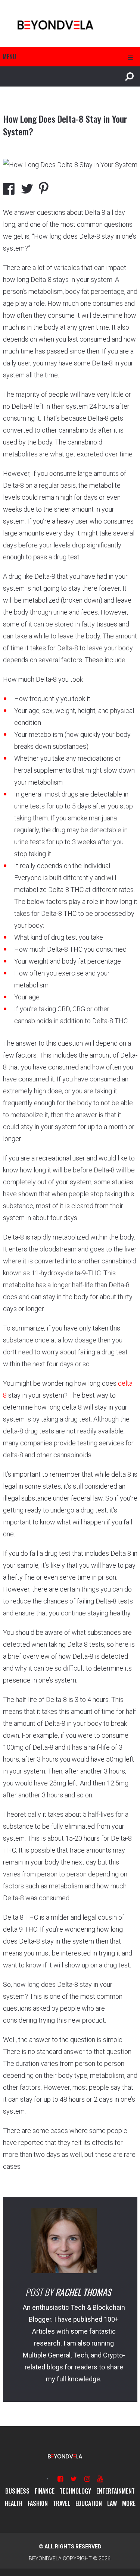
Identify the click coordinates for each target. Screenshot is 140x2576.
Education (89, 2503)
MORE (129, 2503)
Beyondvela (45, 2558)
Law (112, 2503)
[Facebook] (60, 2479)
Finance (45, 2491)
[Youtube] (100, 2479)
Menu (9, 57)
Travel (62, 2503)
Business (17, 2491)
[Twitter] (74, 2479)
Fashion (38, 2503)
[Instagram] (87, 2479)
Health (14, 2503)
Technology (75, 2491)
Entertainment (116, 2491)
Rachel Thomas (83, 2292)
